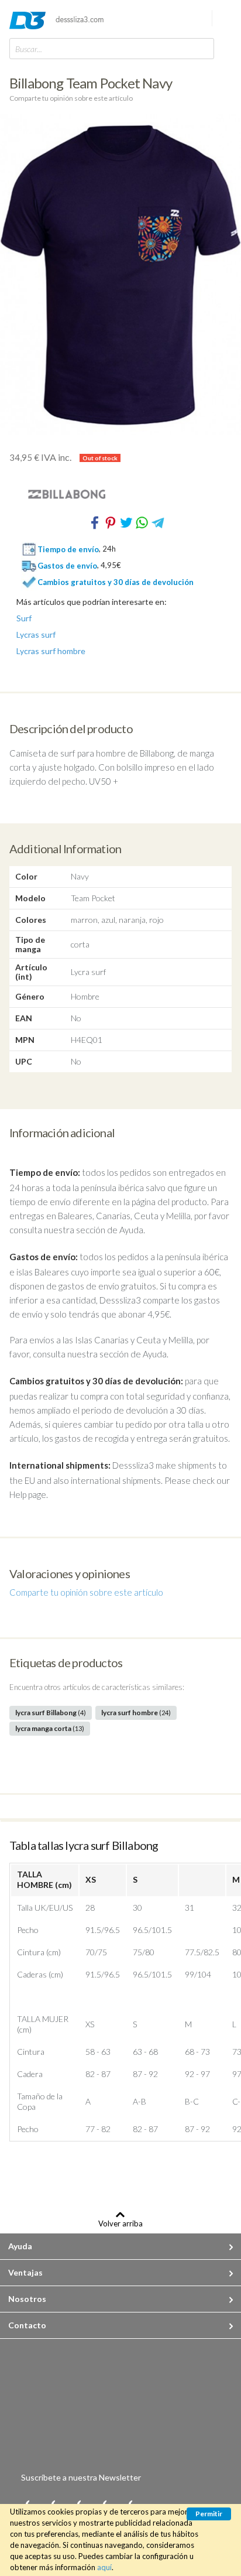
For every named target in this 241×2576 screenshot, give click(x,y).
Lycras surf (36, 635)
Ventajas (25, 2272)
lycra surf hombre (136, 1713)
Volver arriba (120, 2223)
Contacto (27, 2325)
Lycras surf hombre (51, 651)
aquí (104, 2567)
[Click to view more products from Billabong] (120, 494)
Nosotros (27, 2299)
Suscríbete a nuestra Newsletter (81, 2477)
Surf (24, 618)
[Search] (202, 48)
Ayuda (20, 2246)
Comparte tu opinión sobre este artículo (71, 98)
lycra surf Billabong (51, 1713)
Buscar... (29, 49)
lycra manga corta (50, 1728)
